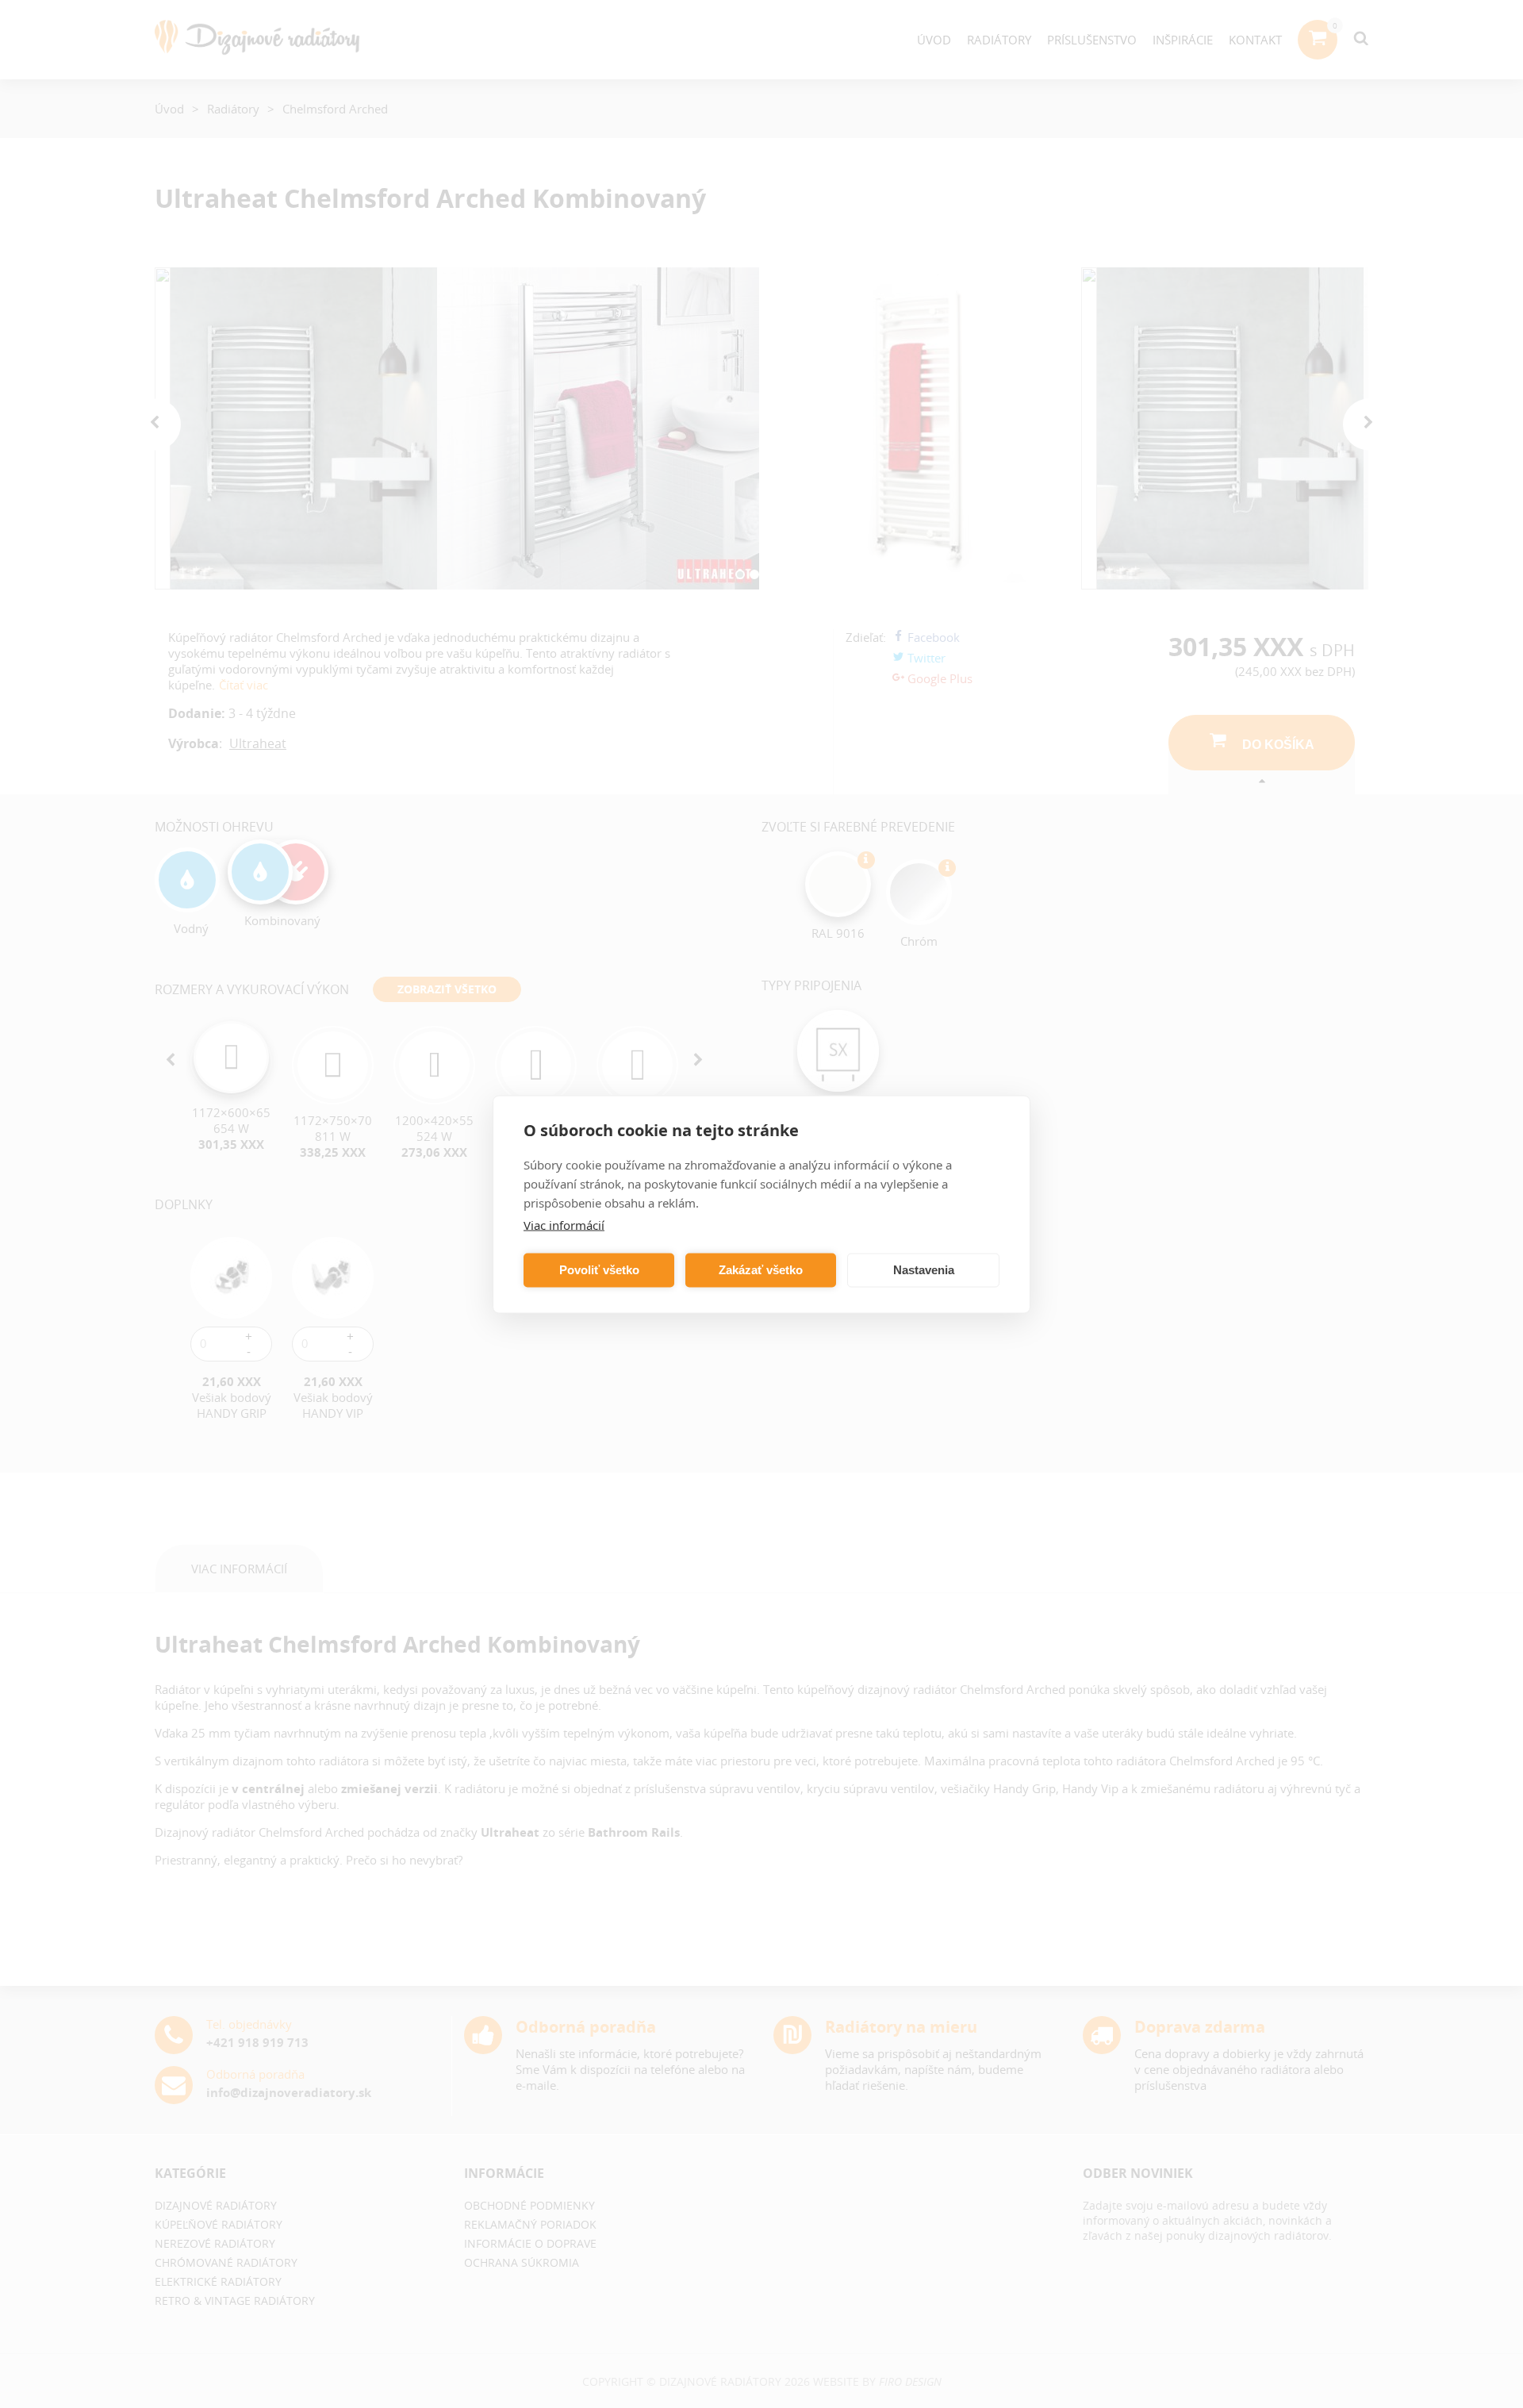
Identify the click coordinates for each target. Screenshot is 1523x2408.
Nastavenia (924, 1270)
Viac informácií (564, 1224)
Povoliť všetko (599, 1270)
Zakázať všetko (761, 1270)
